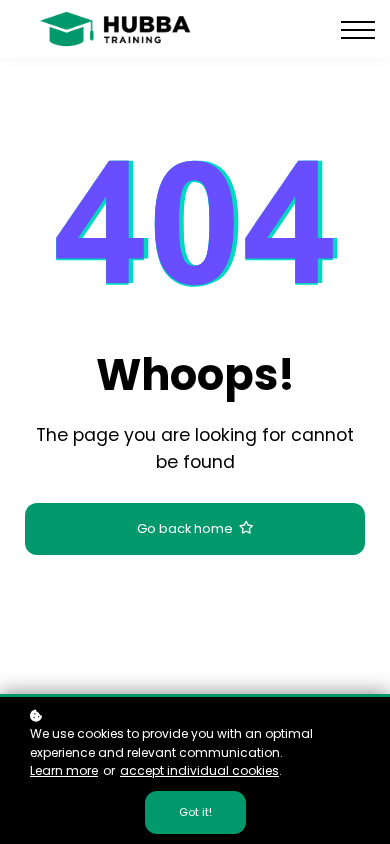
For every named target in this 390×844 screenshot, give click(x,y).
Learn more (64, 770)
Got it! (195, 812)
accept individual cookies (199, 770)
